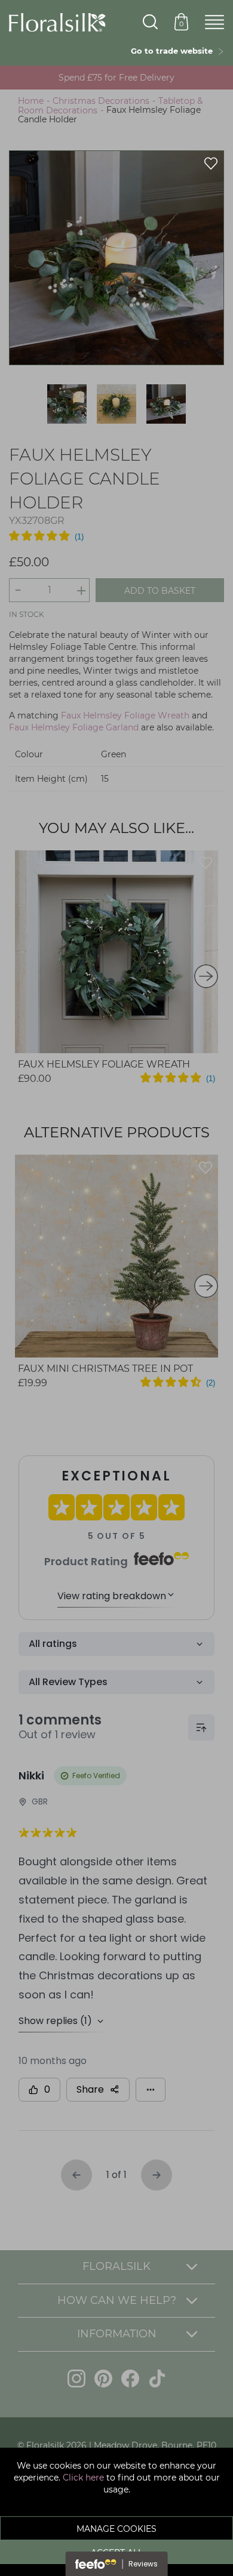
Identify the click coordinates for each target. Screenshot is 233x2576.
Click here (83, 2478)
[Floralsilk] (57, 21)
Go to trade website (174, 51)
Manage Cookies (116, 2529)
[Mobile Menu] (214, 23)
